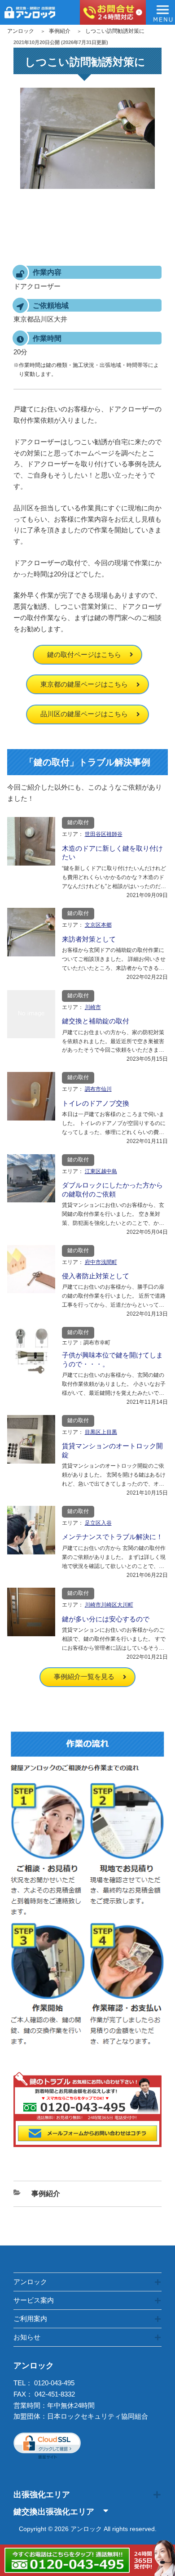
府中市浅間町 (101, 1262)
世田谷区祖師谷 (104, 834)
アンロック (21, 31)
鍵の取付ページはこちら (84, 654)
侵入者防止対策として (96, 1276)
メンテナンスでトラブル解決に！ (112, 1537)
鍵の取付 (78, 822)
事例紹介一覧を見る (84, 1676)
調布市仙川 (98, 1089)
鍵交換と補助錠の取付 (96, 1021)
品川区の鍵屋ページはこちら (84, 714)
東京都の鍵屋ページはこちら (84, 684)
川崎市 (93, 1007)
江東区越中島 (101, 1171)
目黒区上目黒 (101, 1432)
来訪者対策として (89, 939)
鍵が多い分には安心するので (106, 1619)
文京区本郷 (98, 925)
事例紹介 (60, 31)
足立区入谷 (98, 1523)
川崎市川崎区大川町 (109, 1605)
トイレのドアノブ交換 (96, 1103)
